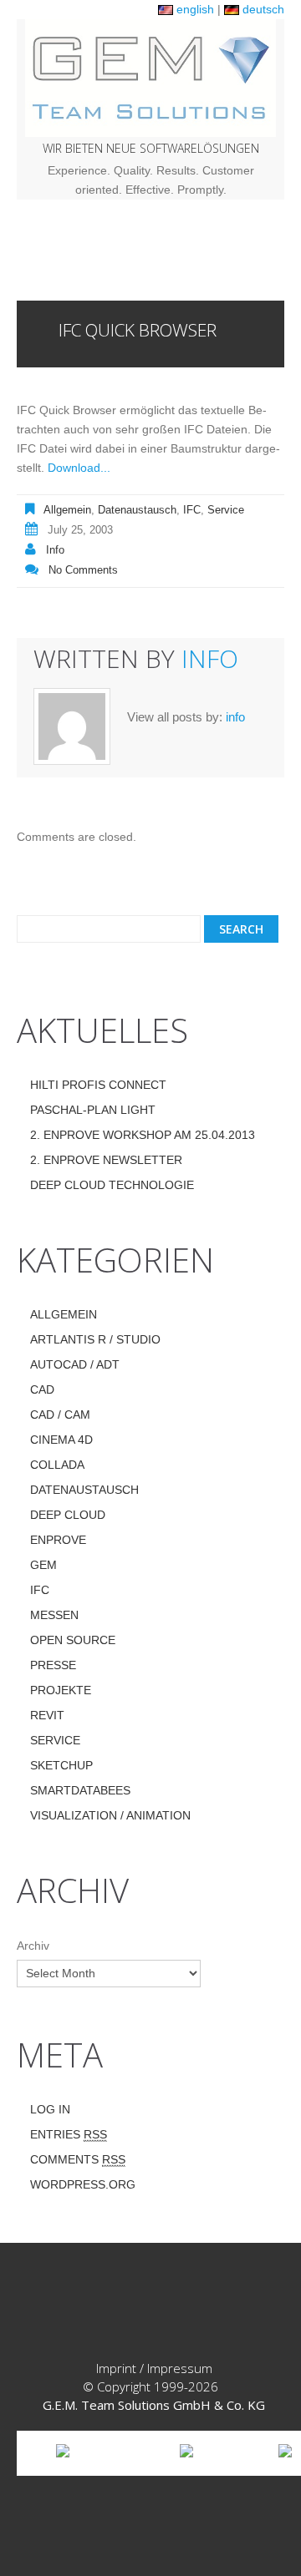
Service (226, 510)
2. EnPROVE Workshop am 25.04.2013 (143, 1135)
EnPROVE (58, 1540)
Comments (78, 2159)
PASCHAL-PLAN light (93, 1110)
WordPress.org (83, 2184)
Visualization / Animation (110, 1815)
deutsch (262, 9)
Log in (50, 2109)
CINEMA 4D (61, 1440)
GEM (43, 1565)
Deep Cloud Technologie (112, 1185)
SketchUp (61, 1765)
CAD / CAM (60, 1415)
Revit (47, 1715)
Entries (69, 2134)
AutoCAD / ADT (75, 1364)
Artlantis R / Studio (95, 1339)
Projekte (61, 1690)
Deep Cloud (68, 1515)
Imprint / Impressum (154, 2368)
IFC (192, 510)
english (194, 9)
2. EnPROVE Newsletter (106, 1160)
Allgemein (67, 510)
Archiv (33, 1946)
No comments (83, 570)
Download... (79, 468)
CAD (42, 1389)
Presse (53, 1665)
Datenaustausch (137, 510)
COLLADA (57, 1465)
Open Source (73, 1640)
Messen (54, 1615)
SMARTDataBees (80, 1790)
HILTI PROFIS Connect (98, 1085)
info (55, 550)
